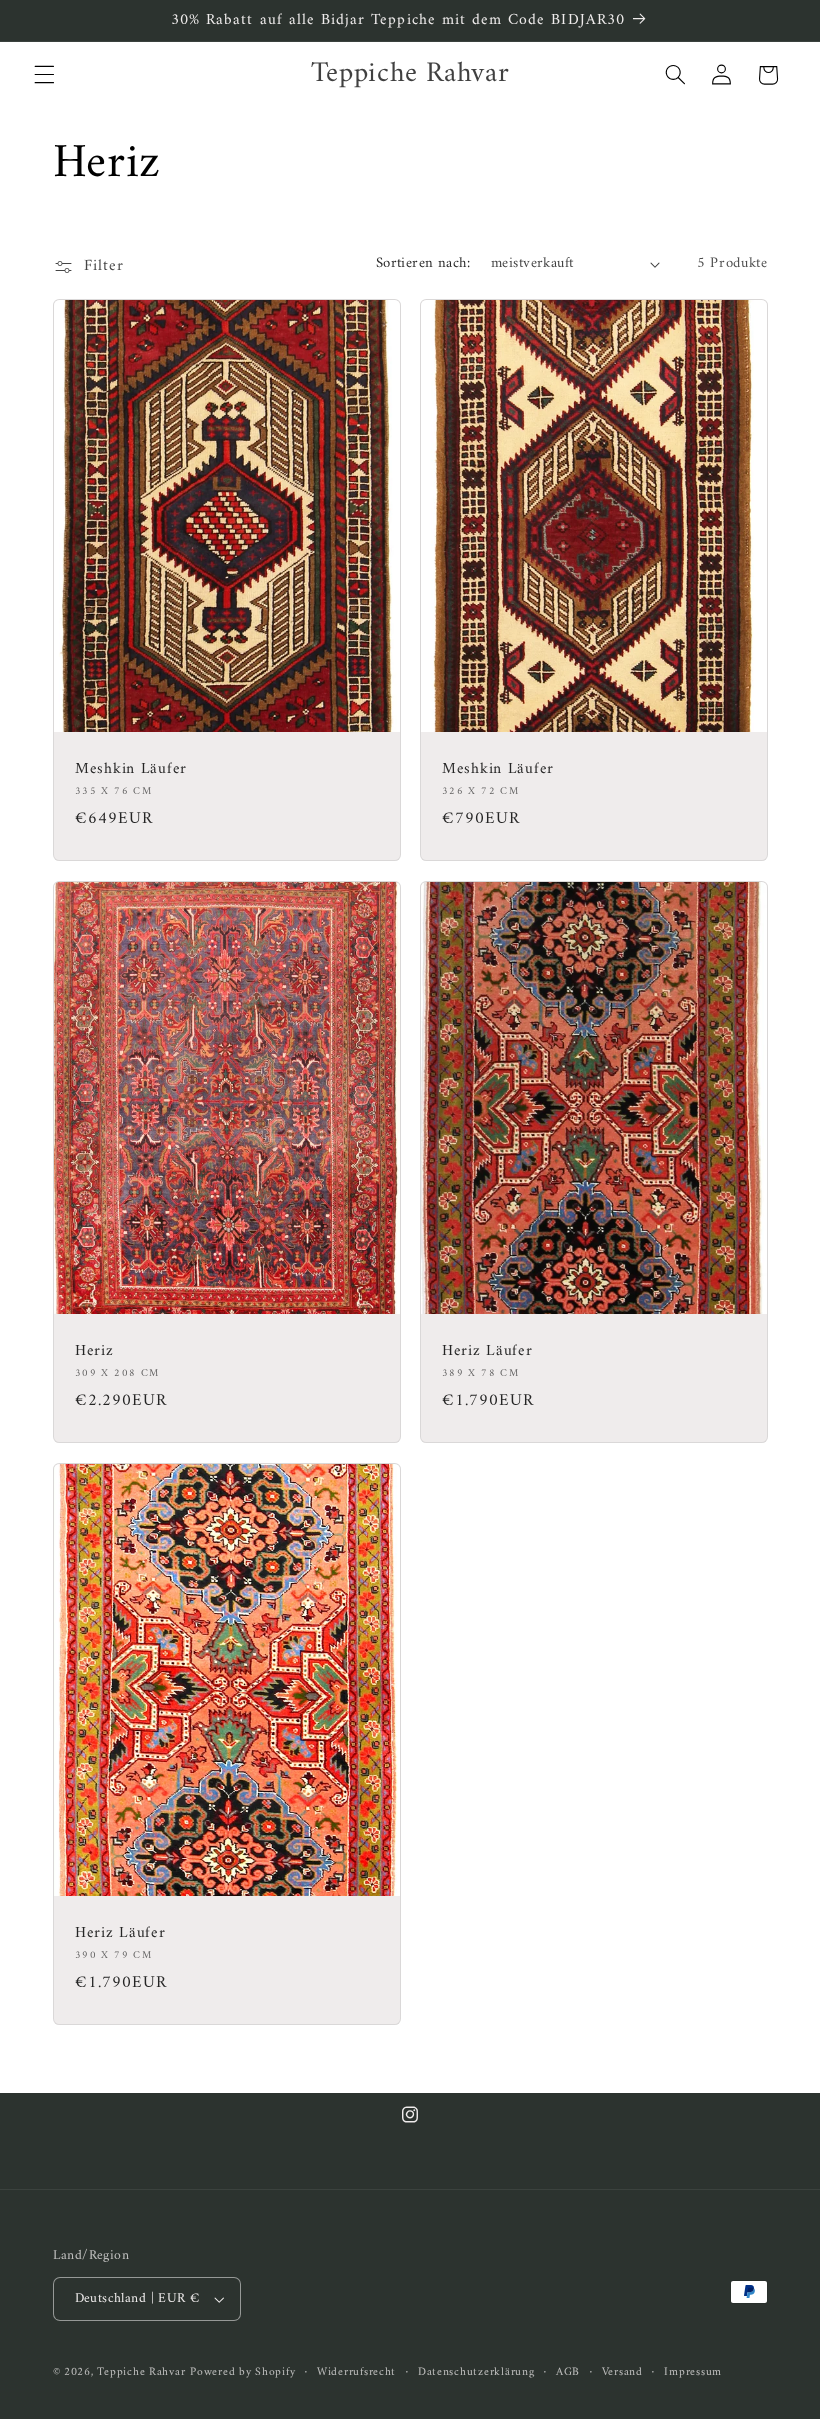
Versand (622, 2372)
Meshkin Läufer (131, 770)
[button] (44, 75)
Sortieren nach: (423, 263)
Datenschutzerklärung (476, 2372)
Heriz (94, 1352)
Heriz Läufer (487, 1352)
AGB (568, 2372)
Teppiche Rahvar (141, 2372)
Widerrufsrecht (356, 2372)
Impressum (693, 2372)
